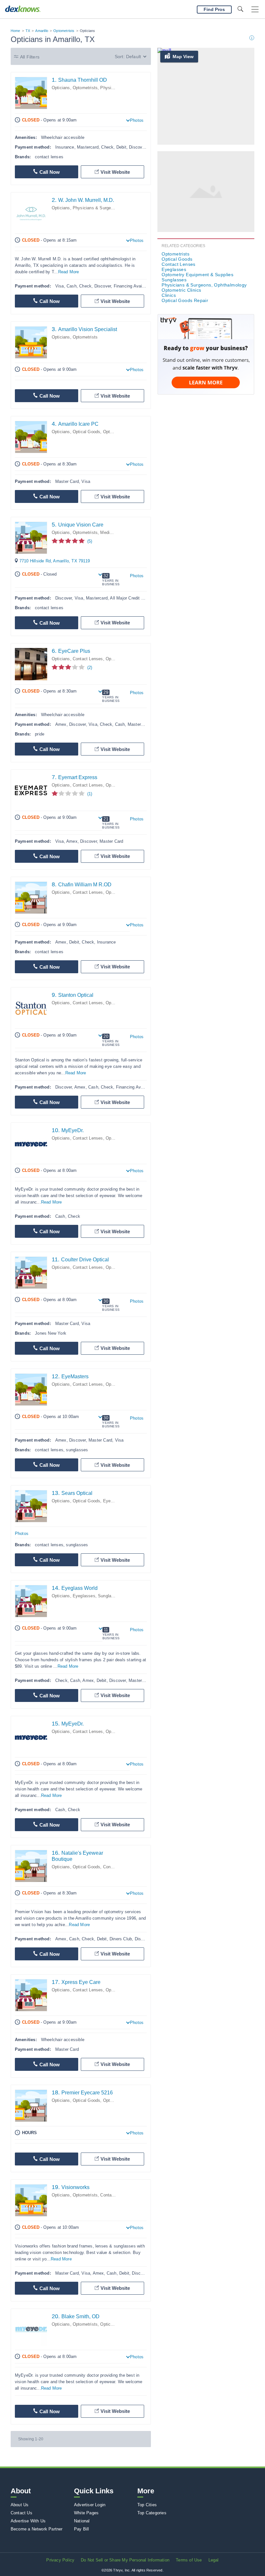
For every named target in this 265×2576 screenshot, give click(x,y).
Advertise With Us (28, 2521)
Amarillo (42, 31)
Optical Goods (87, 432)
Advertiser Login (90, 2505)
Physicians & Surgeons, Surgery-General (112, 208)
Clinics (169, 295)
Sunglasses (109, 1596)
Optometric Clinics (181, 290)
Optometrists (64, 31)
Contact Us (21, 2513)
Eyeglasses (114, 1501)
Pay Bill (82, 2529)
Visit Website (115, 172)
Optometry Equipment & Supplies (197, 275)
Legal (214, 2560)
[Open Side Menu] (255, 10)
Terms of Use (189, 2560)
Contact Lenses (88, 659)
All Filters (30, 57)
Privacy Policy (60, 2560)
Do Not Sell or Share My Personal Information (125, 2560)
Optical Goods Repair (185, 300)
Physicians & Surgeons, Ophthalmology (204, 285)
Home (16, 31)
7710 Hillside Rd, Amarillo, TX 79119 (55, 561)
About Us (20, 2505)
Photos (137, 120)
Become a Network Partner (37, 2529)
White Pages (86, 2513)
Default (133, 57)
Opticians (61, 88)
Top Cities (147, 2505)
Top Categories (152, 2513)
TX (28, 31)
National (82, 2521)
